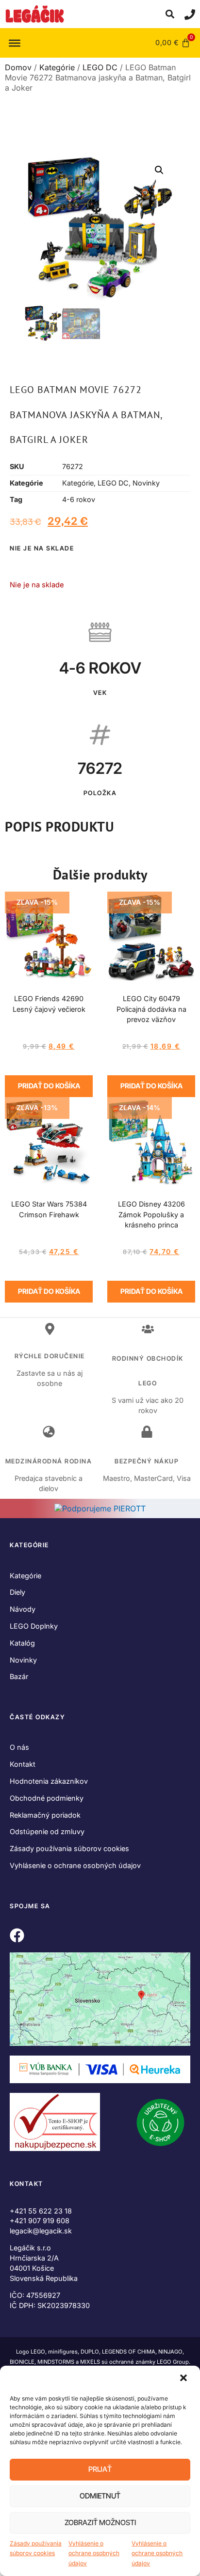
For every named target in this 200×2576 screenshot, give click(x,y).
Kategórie (57, 67)
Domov (18, 67)
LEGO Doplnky (34, 1626)
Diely (17, 1592)
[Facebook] (17, 1935)
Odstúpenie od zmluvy (47, 1831)
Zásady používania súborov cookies (36, 2548)
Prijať (100, 2469)
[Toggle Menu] (15, 43)
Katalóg (22, 1643)
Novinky (146, 483)
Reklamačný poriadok (45, 1815)
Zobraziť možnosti (100, 2522)
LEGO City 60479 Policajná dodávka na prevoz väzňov (151, 1009)
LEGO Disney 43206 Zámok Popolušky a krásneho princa (151, 1215)
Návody (23, 1609)
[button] (184, 2379)
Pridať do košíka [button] (49, 1086)
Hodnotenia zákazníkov (49, 1781)
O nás (19, 1747)
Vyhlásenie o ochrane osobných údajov (94, 2553)
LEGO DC (100, 67)
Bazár (19, 1676)
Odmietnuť (100, 2496)
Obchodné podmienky (47, 1798)
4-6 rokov (79, 499)
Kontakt (23, 1764)
